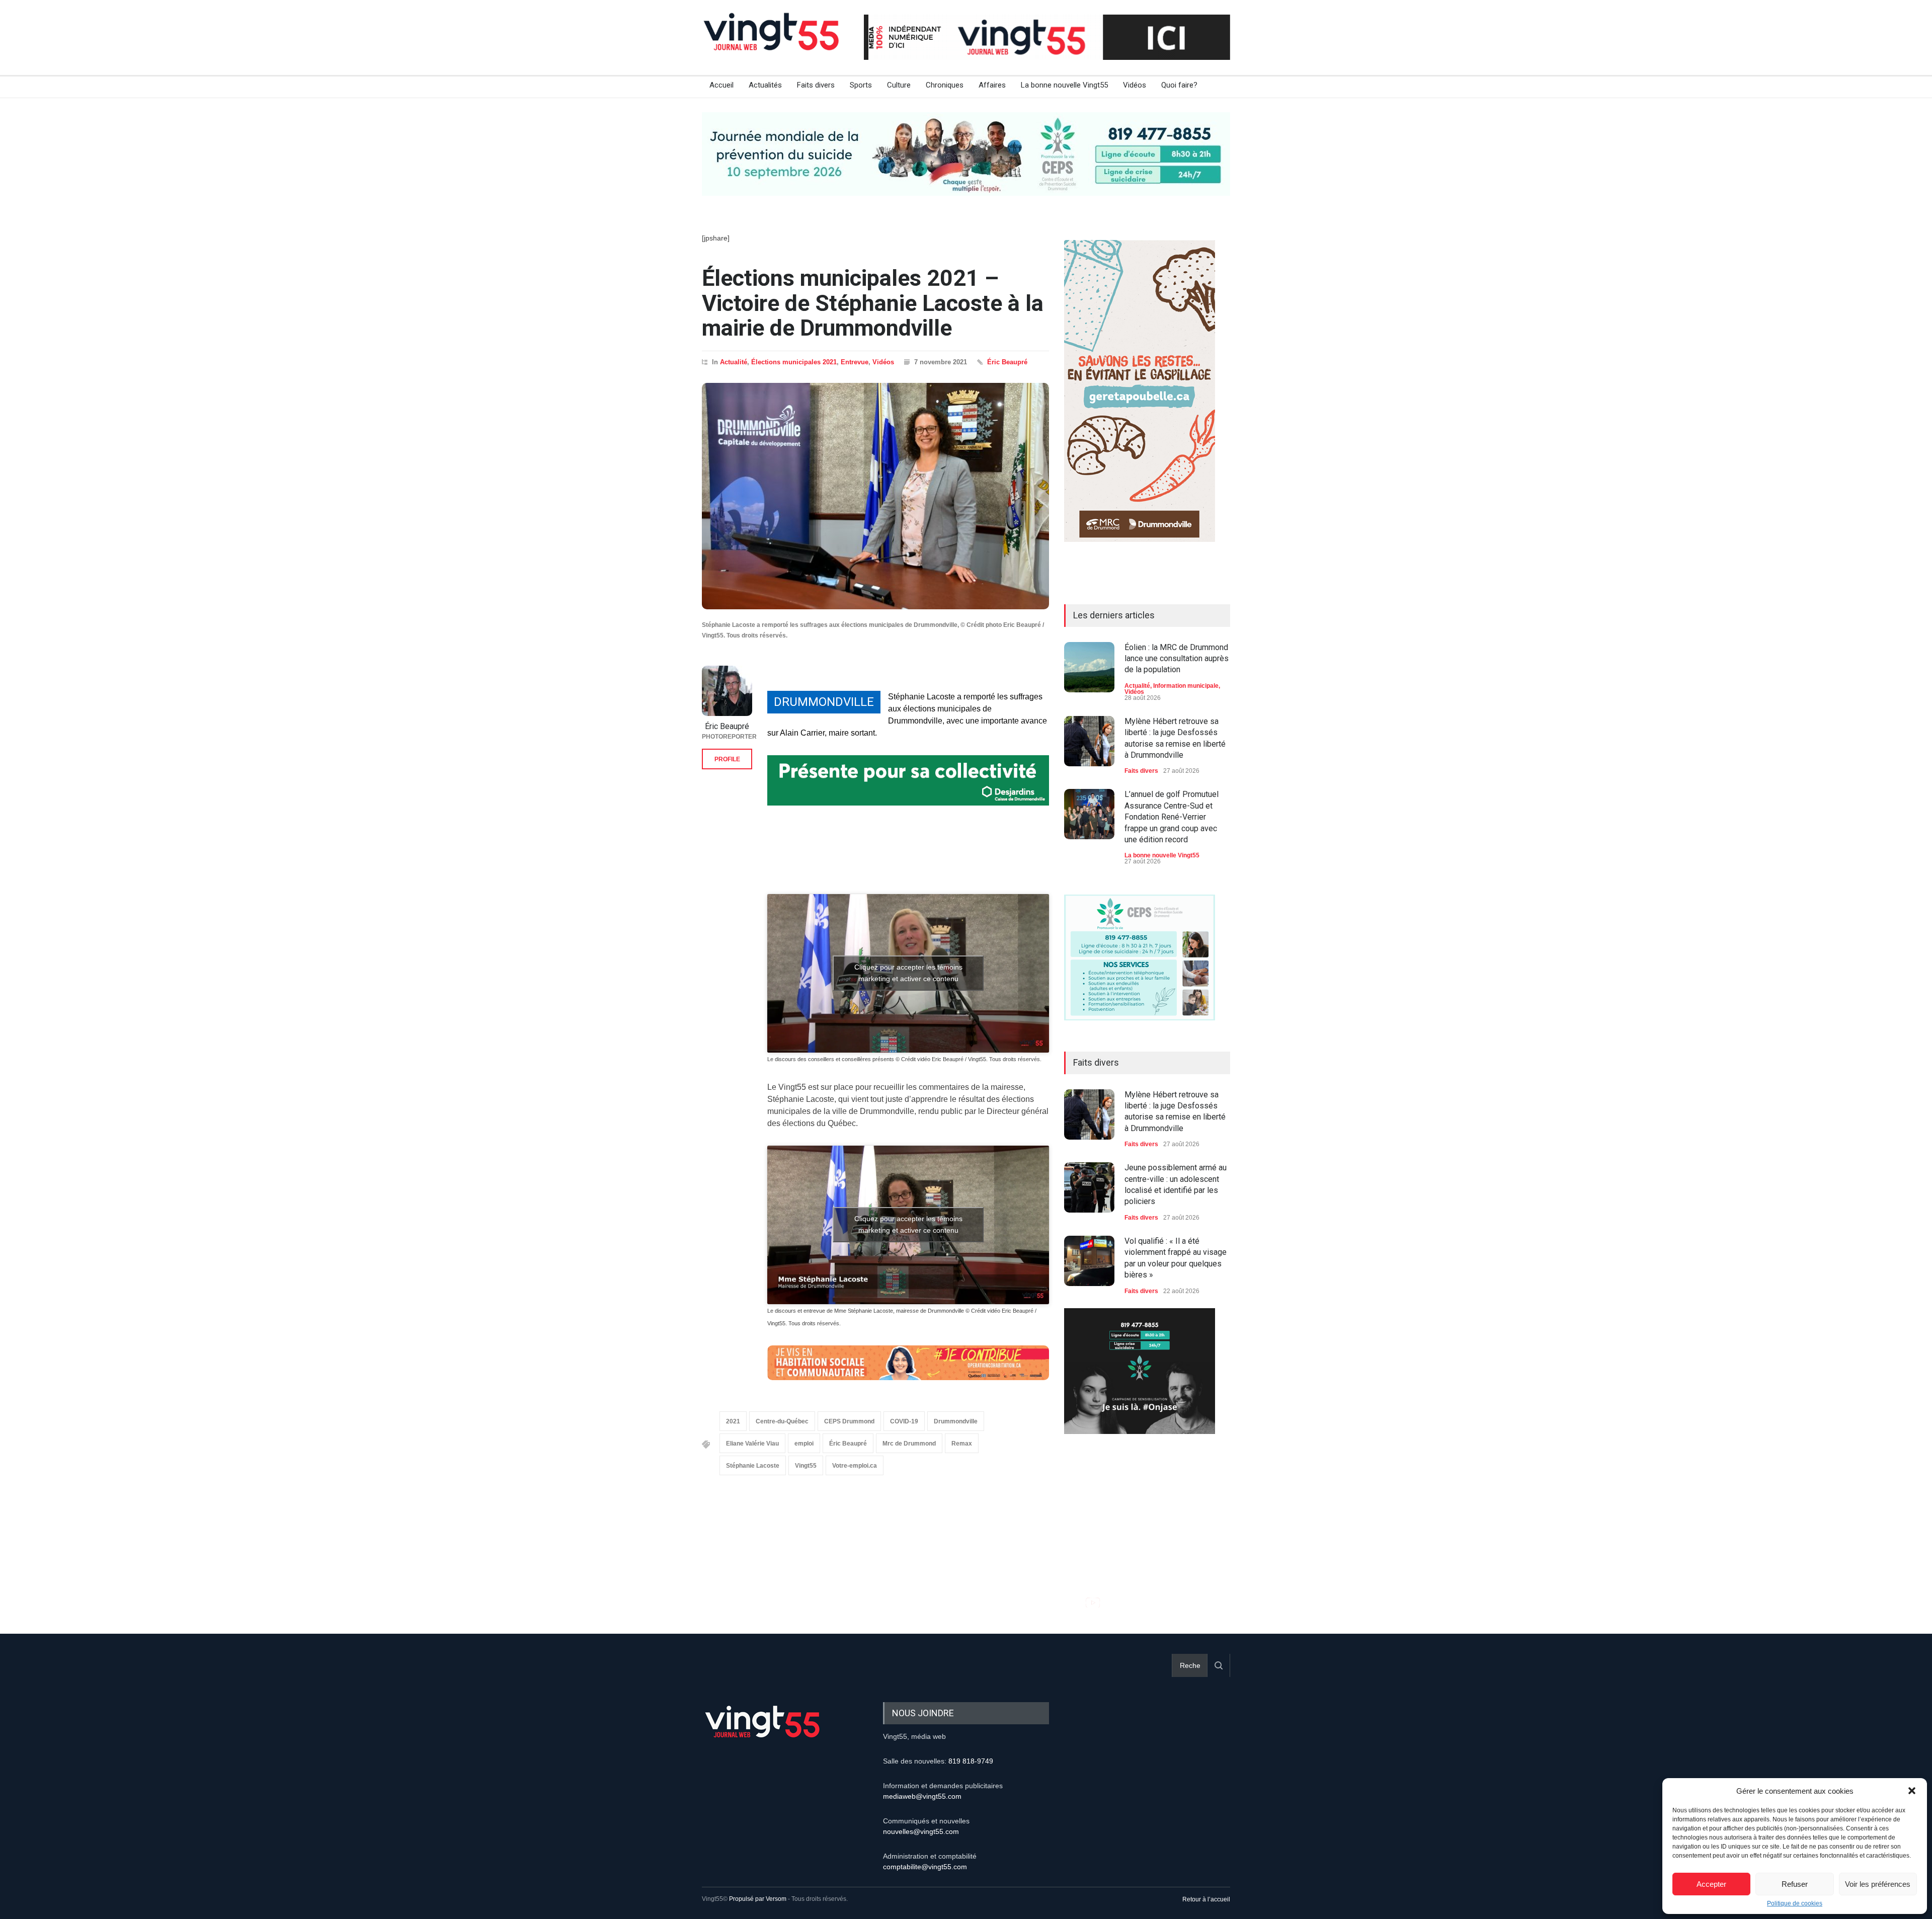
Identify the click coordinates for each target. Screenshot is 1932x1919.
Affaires (992, 85)
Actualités (765, 85)
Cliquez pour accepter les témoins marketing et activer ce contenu (908, 973)
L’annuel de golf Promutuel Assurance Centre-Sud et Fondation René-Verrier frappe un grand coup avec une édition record (1172, 817)
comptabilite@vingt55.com (925, 1867)
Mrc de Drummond (909, 1444)
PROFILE (727, 759)
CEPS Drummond (849, 1421)
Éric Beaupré (1007, 362)
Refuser (1795, 1884)
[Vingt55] (772, 43)
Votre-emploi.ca (855, 1466)
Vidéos (1135, 85)
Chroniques (945, 85)
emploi (804, 1444)
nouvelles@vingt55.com (921, 1831)
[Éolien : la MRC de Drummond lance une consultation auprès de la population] (1089, 667)
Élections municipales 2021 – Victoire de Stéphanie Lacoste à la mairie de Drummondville (873, 303)
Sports (861, 85)
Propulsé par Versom (758, 1899)
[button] (1912, 1791)
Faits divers (816, 85)
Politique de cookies (1795, 1903)
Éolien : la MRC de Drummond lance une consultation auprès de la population (1177, 659)
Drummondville (956, 1421)
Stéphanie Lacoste (753, 1466)
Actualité (734, 362)
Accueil (721, 85)
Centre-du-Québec (782, 1421)
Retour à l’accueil (1206, 1899)
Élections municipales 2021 (794, 362)
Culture (899, 85)
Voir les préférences (1878, 1884)
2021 (733, 1421)
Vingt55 (806, 1466)
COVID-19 (904, 1421)
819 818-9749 (971, 1761)
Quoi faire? (1179, 85)
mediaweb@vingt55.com (922, 1796)
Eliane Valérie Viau (752, 1444)
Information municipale (1186, 686)
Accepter (1711, 1884)
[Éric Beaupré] (727, 691)
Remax (962, 1444)
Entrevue (855, 362)
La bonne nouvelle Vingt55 (1064, 85)
